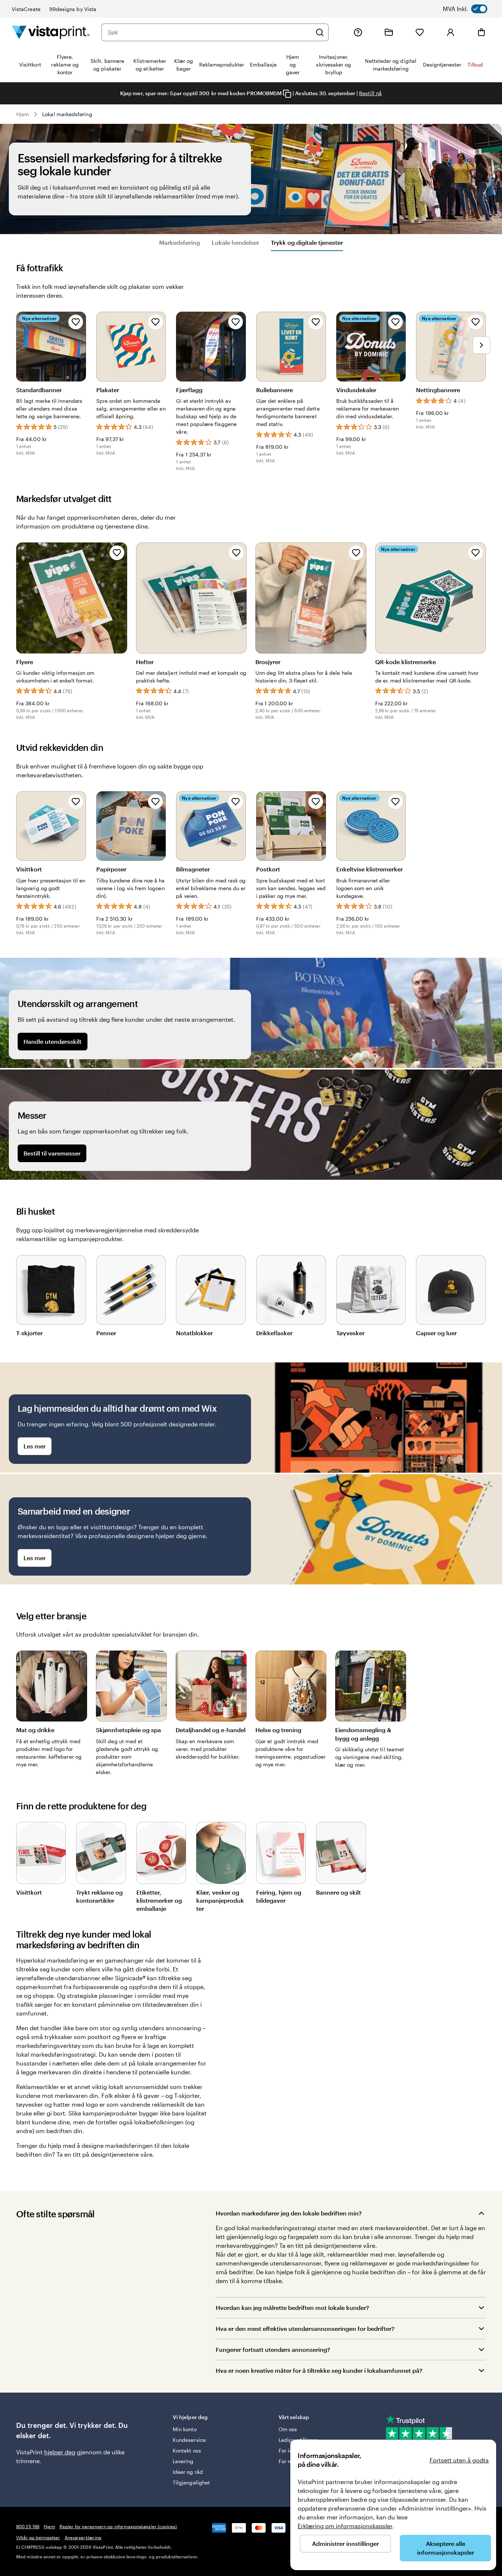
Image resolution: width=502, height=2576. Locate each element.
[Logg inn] (451, 32)
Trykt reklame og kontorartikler (99, 1896)
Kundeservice (189, 2440)
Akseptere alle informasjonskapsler (446, 2548)
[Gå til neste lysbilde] (481, 345)
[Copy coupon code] (287, 94)
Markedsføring (180, 242)
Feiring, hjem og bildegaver (279, 1896)
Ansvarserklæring (83, 2537)
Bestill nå (370, 93)
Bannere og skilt (338, 1892)
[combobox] (209, 32)
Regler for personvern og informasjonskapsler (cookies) (118, 2526)
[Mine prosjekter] (389, 32)
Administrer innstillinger (345, 2543)
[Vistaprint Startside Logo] (51, 32)
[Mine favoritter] (420, 32)
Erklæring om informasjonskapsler (345, 2526)
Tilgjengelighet (191, 2482)
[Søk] (320, 32)
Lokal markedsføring (67, 114)
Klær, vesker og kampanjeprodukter (220, 1900)
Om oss (288, 2429)
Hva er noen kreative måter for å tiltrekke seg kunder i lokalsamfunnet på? (319, 2370)
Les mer (35, 1446)
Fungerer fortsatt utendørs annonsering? (273, 2349)
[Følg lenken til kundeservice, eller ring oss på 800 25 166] (358, 32)
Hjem (23, 114)
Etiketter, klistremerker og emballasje (159, 1900)
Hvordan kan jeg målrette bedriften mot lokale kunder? (292, 2308)
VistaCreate (26, 9)
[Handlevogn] (481, 32)
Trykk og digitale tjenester (307, 242)
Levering (183, 2461)
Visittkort (29, 1892)
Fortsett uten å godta (459, 2460)
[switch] (472, 9)
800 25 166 (28, 2526)
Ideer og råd (188, 2472)
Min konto (185, 2429)
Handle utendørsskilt (53, 1041)
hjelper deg (60, 2452)
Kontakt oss (187, 2450)
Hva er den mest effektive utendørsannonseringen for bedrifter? (305, 2328)
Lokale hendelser (235, 242)
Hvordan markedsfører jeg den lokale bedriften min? (289, 2213)
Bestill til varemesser (52, 1153)
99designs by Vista (73, 9)
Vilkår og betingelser (38, 2537)
